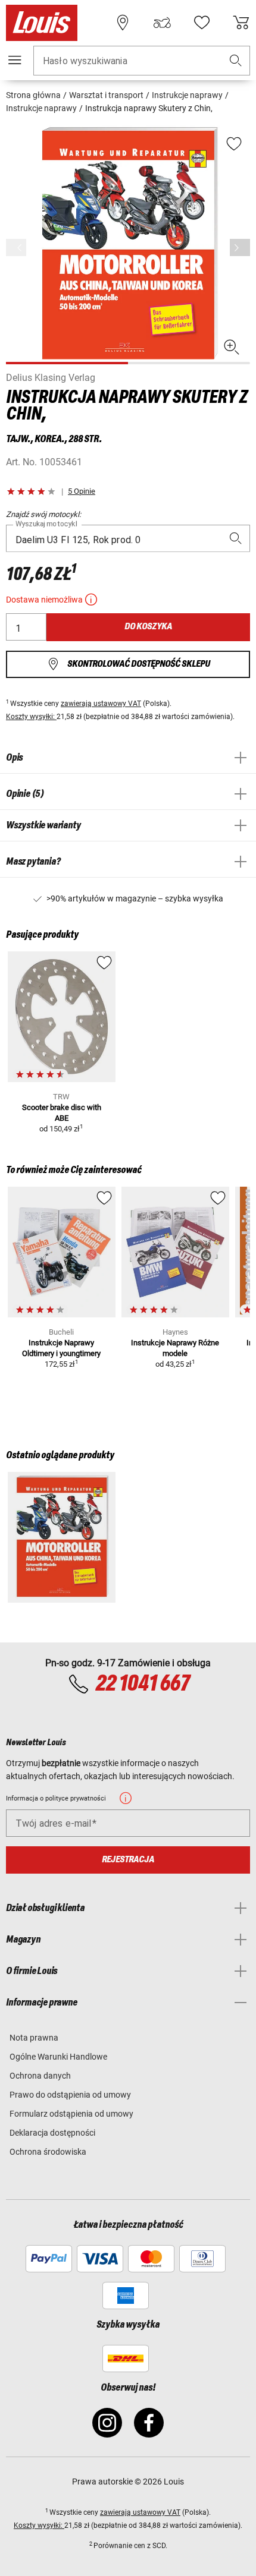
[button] (236, 61)
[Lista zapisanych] (202, 23)
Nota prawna (34, 2038)
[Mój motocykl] (162, 23)
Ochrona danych (40, 2076)
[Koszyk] (241, 23)
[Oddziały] (123, 23)
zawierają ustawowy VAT (101, 704)
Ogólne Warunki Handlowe (58, 2057)
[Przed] (240, 247)
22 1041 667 (142, 1684)
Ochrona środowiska (48, 2152)
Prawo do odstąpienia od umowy (70, 2095)
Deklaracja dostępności (52, 2133)
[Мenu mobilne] (15, 60)
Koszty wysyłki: (31, 717)
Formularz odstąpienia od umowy (71, 2114)
